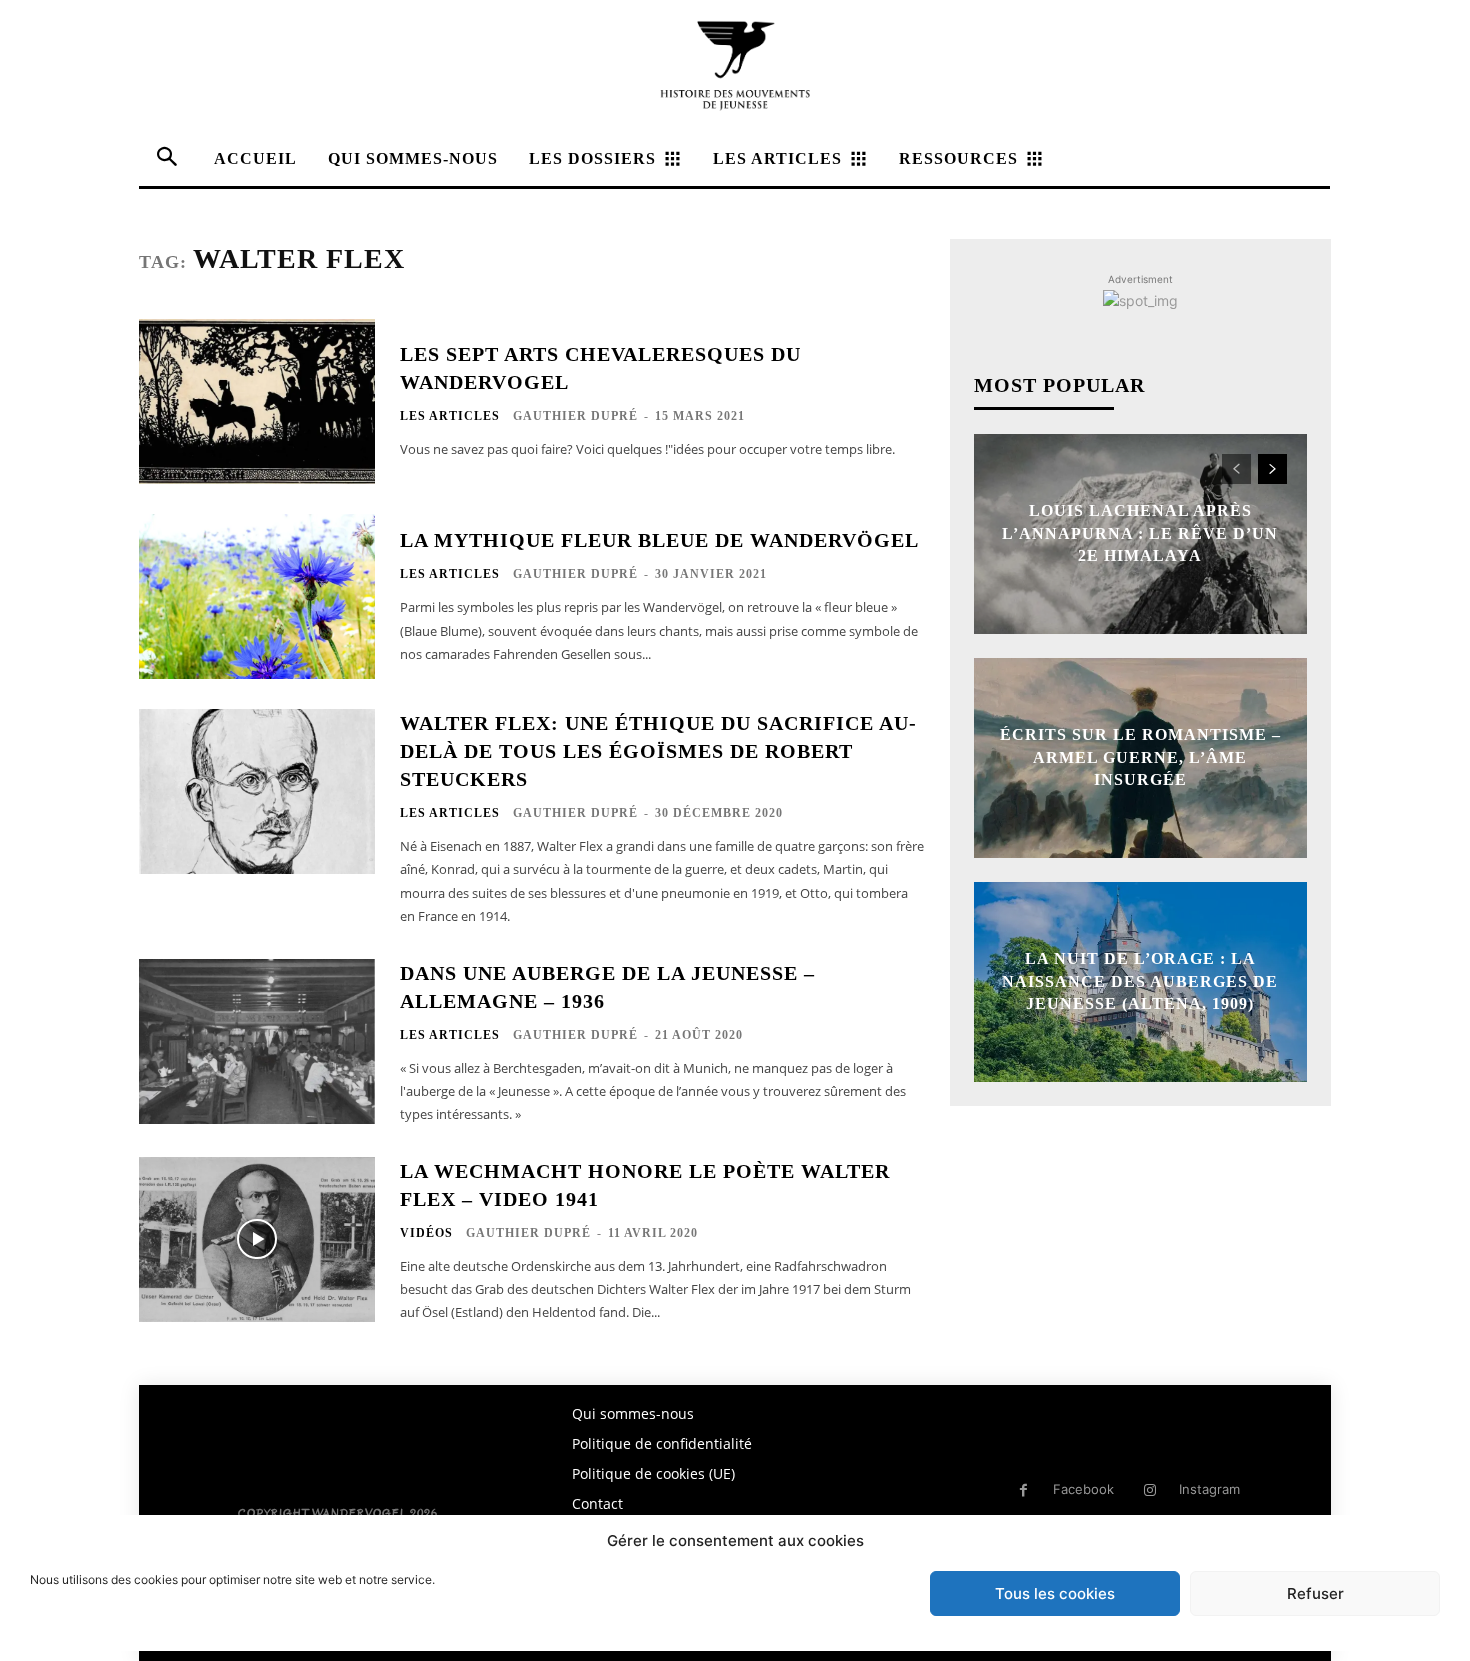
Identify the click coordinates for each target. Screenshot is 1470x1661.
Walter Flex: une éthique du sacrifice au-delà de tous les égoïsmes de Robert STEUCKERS (658, 751)
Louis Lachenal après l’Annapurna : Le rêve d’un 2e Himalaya (1140, 534)
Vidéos (426, 1233)
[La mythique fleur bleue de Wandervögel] (257, 596)
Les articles (450, 416)
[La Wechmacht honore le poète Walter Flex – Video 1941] (257, 1239)
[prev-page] (1236, 469)
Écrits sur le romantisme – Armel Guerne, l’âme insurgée (1140, 758)
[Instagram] (1149, 1490)
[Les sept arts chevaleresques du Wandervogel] (257, 401)
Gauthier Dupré (575, 416)
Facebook (1083, 1489)
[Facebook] (1023, 1490)
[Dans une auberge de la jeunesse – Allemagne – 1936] (257, 1041)
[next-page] (1272, 469)
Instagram (1209, 1489)
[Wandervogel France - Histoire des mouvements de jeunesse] (735, 65)
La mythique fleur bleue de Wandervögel (659, 540)
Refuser (1315, 1593)
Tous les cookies (1055, 1593)
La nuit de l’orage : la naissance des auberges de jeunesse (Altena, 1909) (1140, 982)
